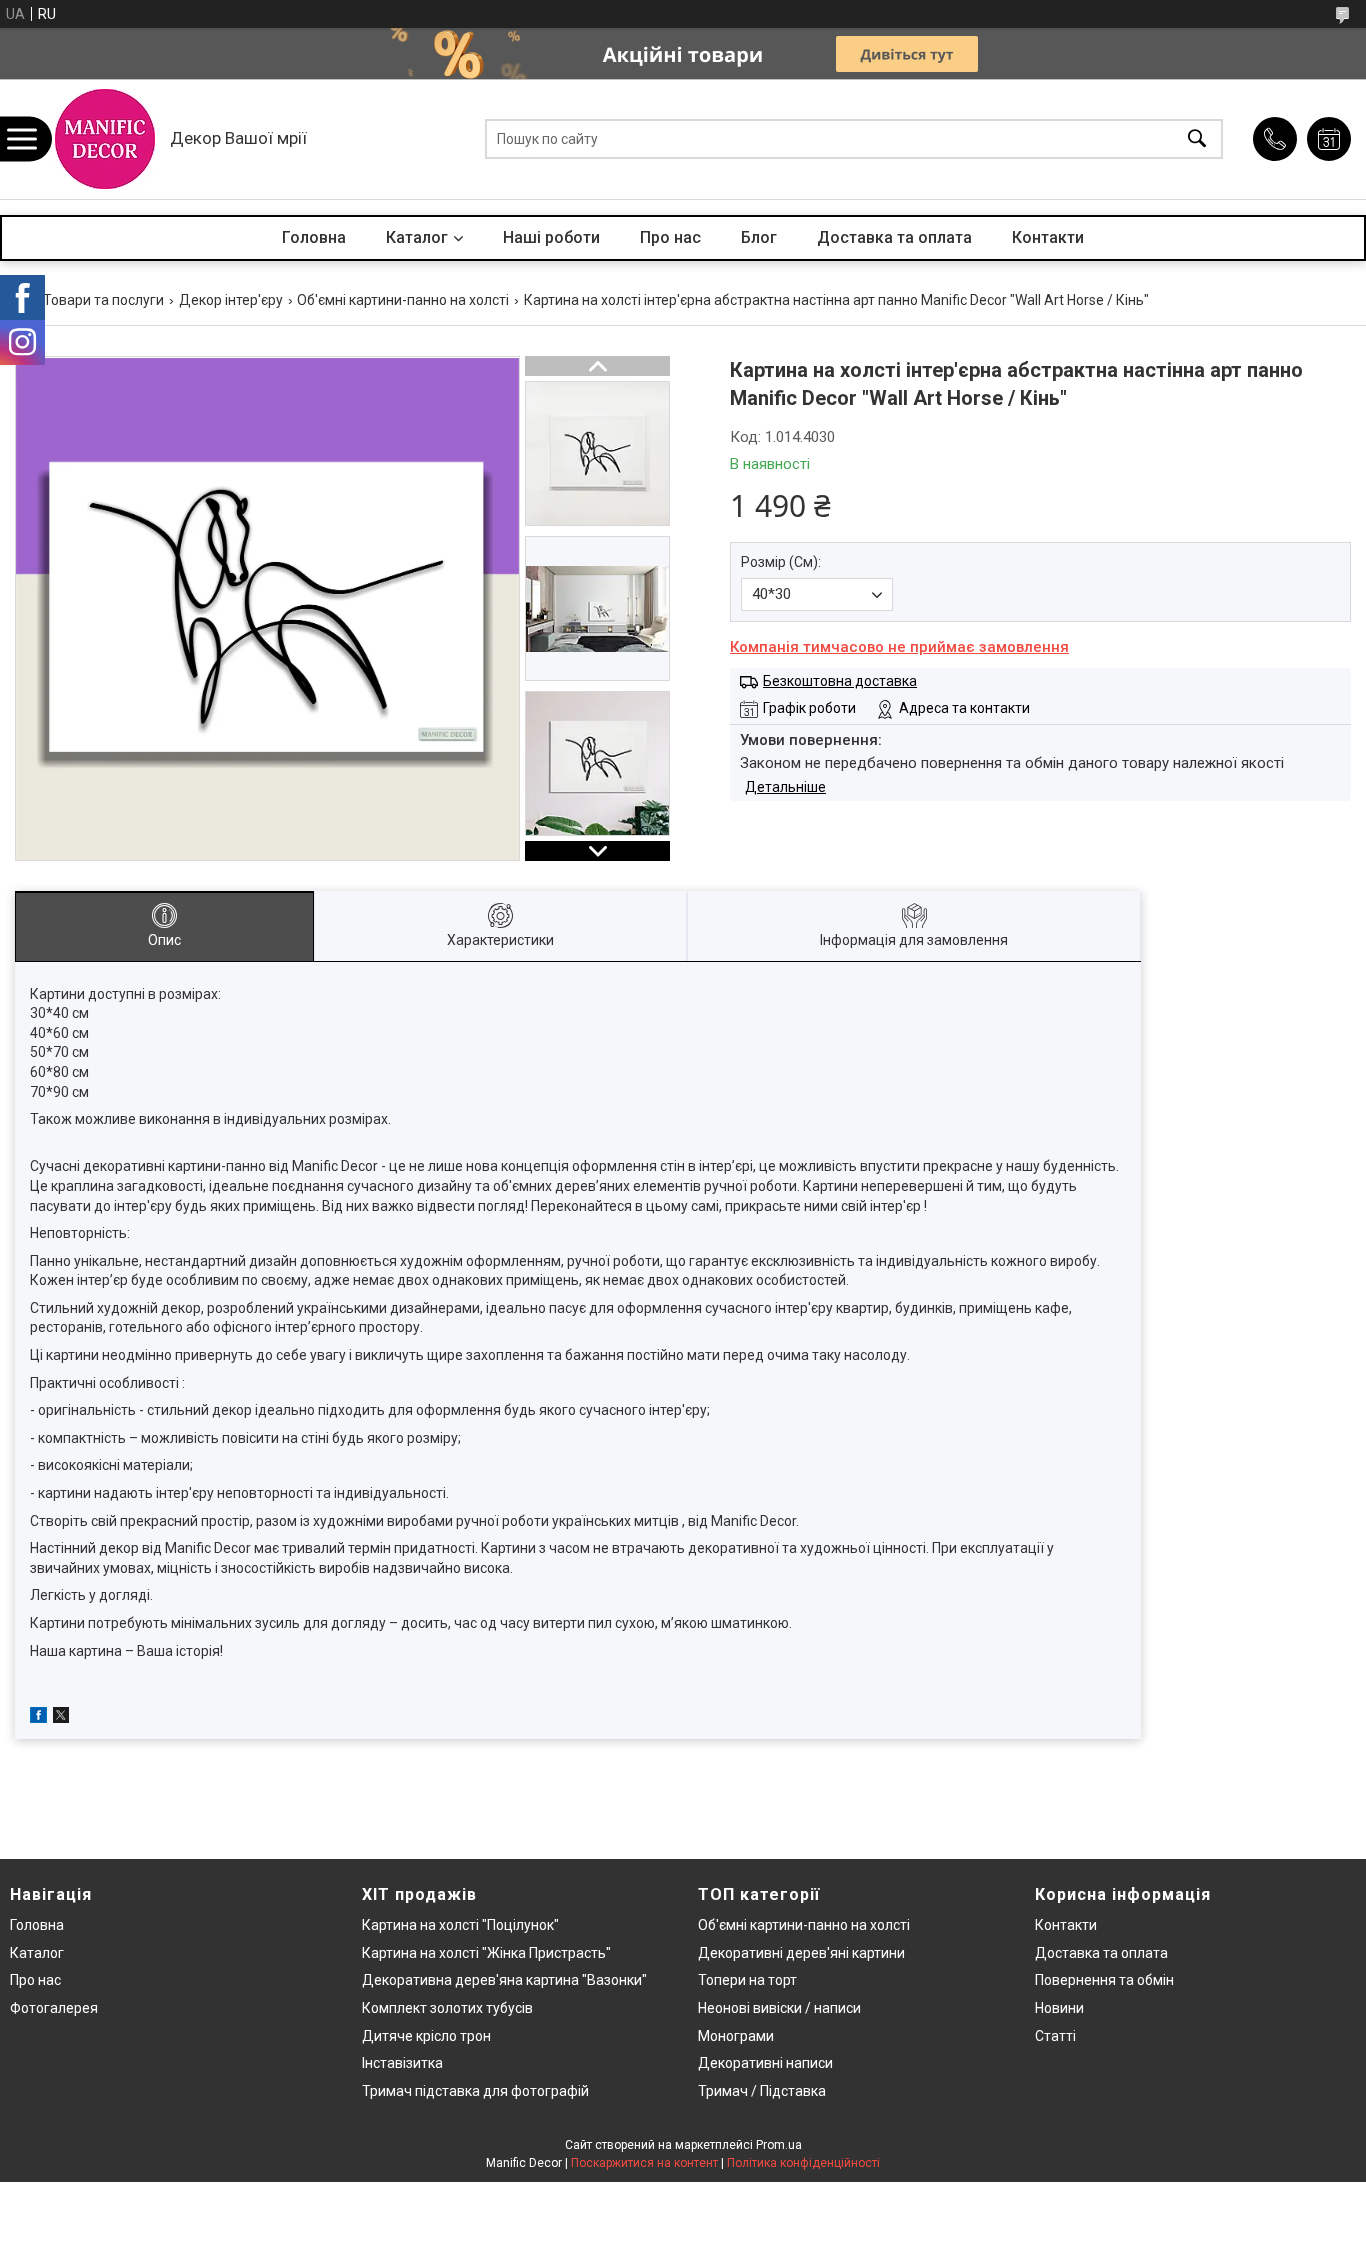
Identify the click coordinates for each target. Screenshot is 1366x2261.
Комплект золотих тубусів (447, 2008)
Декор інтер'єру (231, 300)
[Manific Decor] (105, 139)
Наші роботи (551, 237)
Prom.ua (779, 2145)
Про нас (670, 237)
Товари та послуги (103, 300)
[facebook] (38, 1718)
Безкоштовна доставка (840, 681)
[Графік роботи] (1329, 139)
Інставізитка (402, 2063)
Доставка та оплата (894, 237)
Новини (1059, 2008)
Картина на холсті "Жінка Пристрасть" (486, 1953)
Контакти (1048, 237)
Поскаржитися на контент (644, 2163)
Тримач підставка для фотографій (475, 2091)
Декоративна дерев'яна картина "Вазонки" (504, 1980)
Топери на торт (747, 1980)
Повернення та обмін (1104, 1980)
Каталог (417, 237)
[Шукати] (1197, 139)
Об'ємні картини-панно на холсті (403, 300)
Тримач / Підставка (762, 2091)
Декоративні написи (765, 2063)
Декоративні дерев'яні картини (801, 1953)
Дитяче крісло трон (426, 2036)
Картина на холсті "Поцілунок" (460, 1925)
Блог (759, 237)
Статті (1055, 2036)
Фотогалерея (54, 2008)
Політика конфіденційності (803, 2163)
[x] (61, 1718)
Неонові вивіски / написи (779, 2008)
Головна (314, 237)
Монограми (736, 2036)
